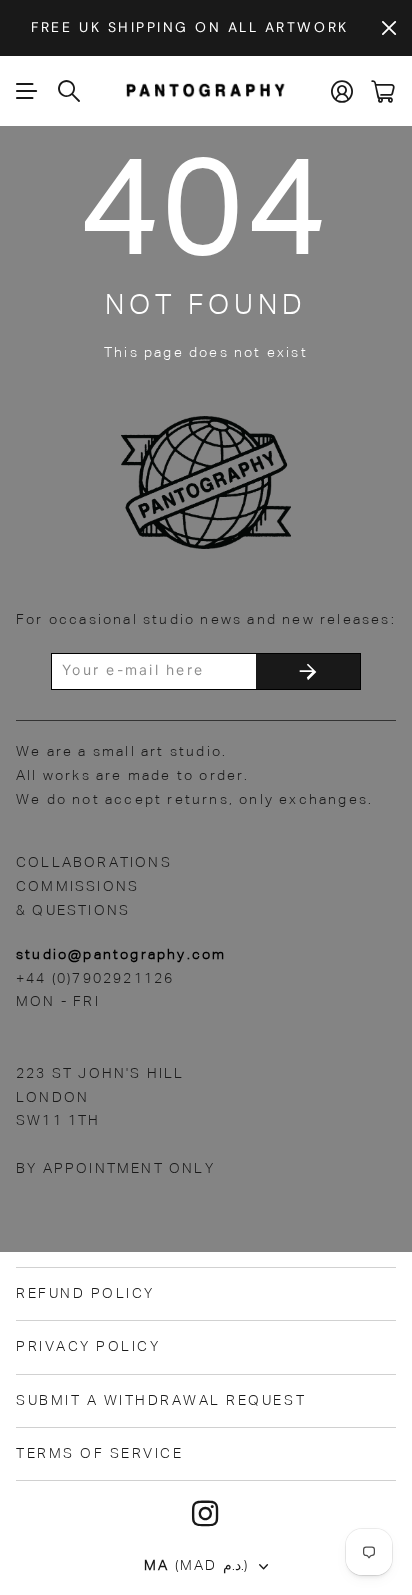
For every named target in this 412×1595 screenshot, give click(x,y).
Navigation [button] (27, 91)
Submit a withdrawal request (161, 1401)
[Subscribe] (308, 671)
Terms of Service (99, 1454)
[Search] (70, 91)
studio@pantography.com (121, 955)
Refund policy (85, 1294)
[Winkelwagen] (383, 91)
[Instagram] (206, 1514)
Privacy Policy (88, 1347)
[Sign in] (343, 91)
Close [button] (389, 28)
